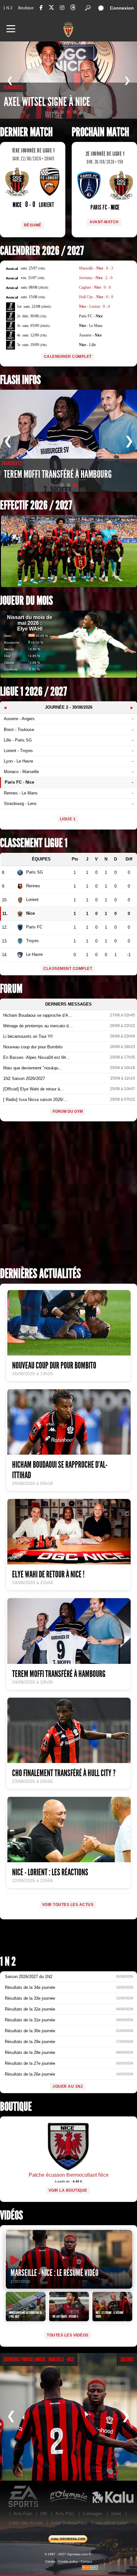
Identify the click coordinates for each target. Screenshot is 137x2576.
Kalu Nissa (113, 2497)
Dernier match (26, 132)
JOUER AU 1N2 (68, 2086)
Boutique (26, 8)
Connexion (122, 8)
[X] (51, 8)
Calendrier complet (68, 357)
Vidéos (11, 2215)
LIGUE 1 (68, 819)
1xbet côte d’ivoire (25, 2523)
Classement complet (68, 969)
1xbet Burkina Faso (69, 2523)
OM (43, 2514)
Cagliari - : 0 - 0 (95, 287)
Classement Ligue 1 (34, 843)
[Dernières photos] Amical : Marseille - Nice (39, 2359)
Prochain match (100, 132)
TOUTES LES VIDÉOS (68, 2335)
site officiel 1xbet (111, 2523)
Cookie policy (68, 2561)
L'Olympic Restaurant (68, 2497)
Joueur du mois (26, 601)
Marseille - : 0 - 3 (96, 268)
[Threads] (73, 8)
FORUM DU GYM (68, 1111)
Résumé (33, 225)
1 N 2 (8, 8)
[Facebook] (41, 8)
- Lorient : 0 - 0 (94, 306)
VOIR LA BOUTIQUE (68, 2190)
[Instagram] (62, 8)
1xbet (116, 2514)
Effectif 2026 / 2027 (36, 505)
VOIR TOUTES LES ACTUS (68, 1905)
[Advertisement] (68, 1196)
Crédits (50, 2561)
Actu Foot (22, 2514)
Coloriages (93, 2514)
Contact (86, 2561)
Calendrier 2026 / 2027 (42, 251)
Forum (11, 989)
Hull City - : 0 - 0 (96, 297)
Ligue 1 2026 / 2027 (33, 692)
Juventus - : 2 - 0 (96, 278)
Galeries (127, 2359)
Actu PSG (65, 2514)
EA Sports (24, 2497)
